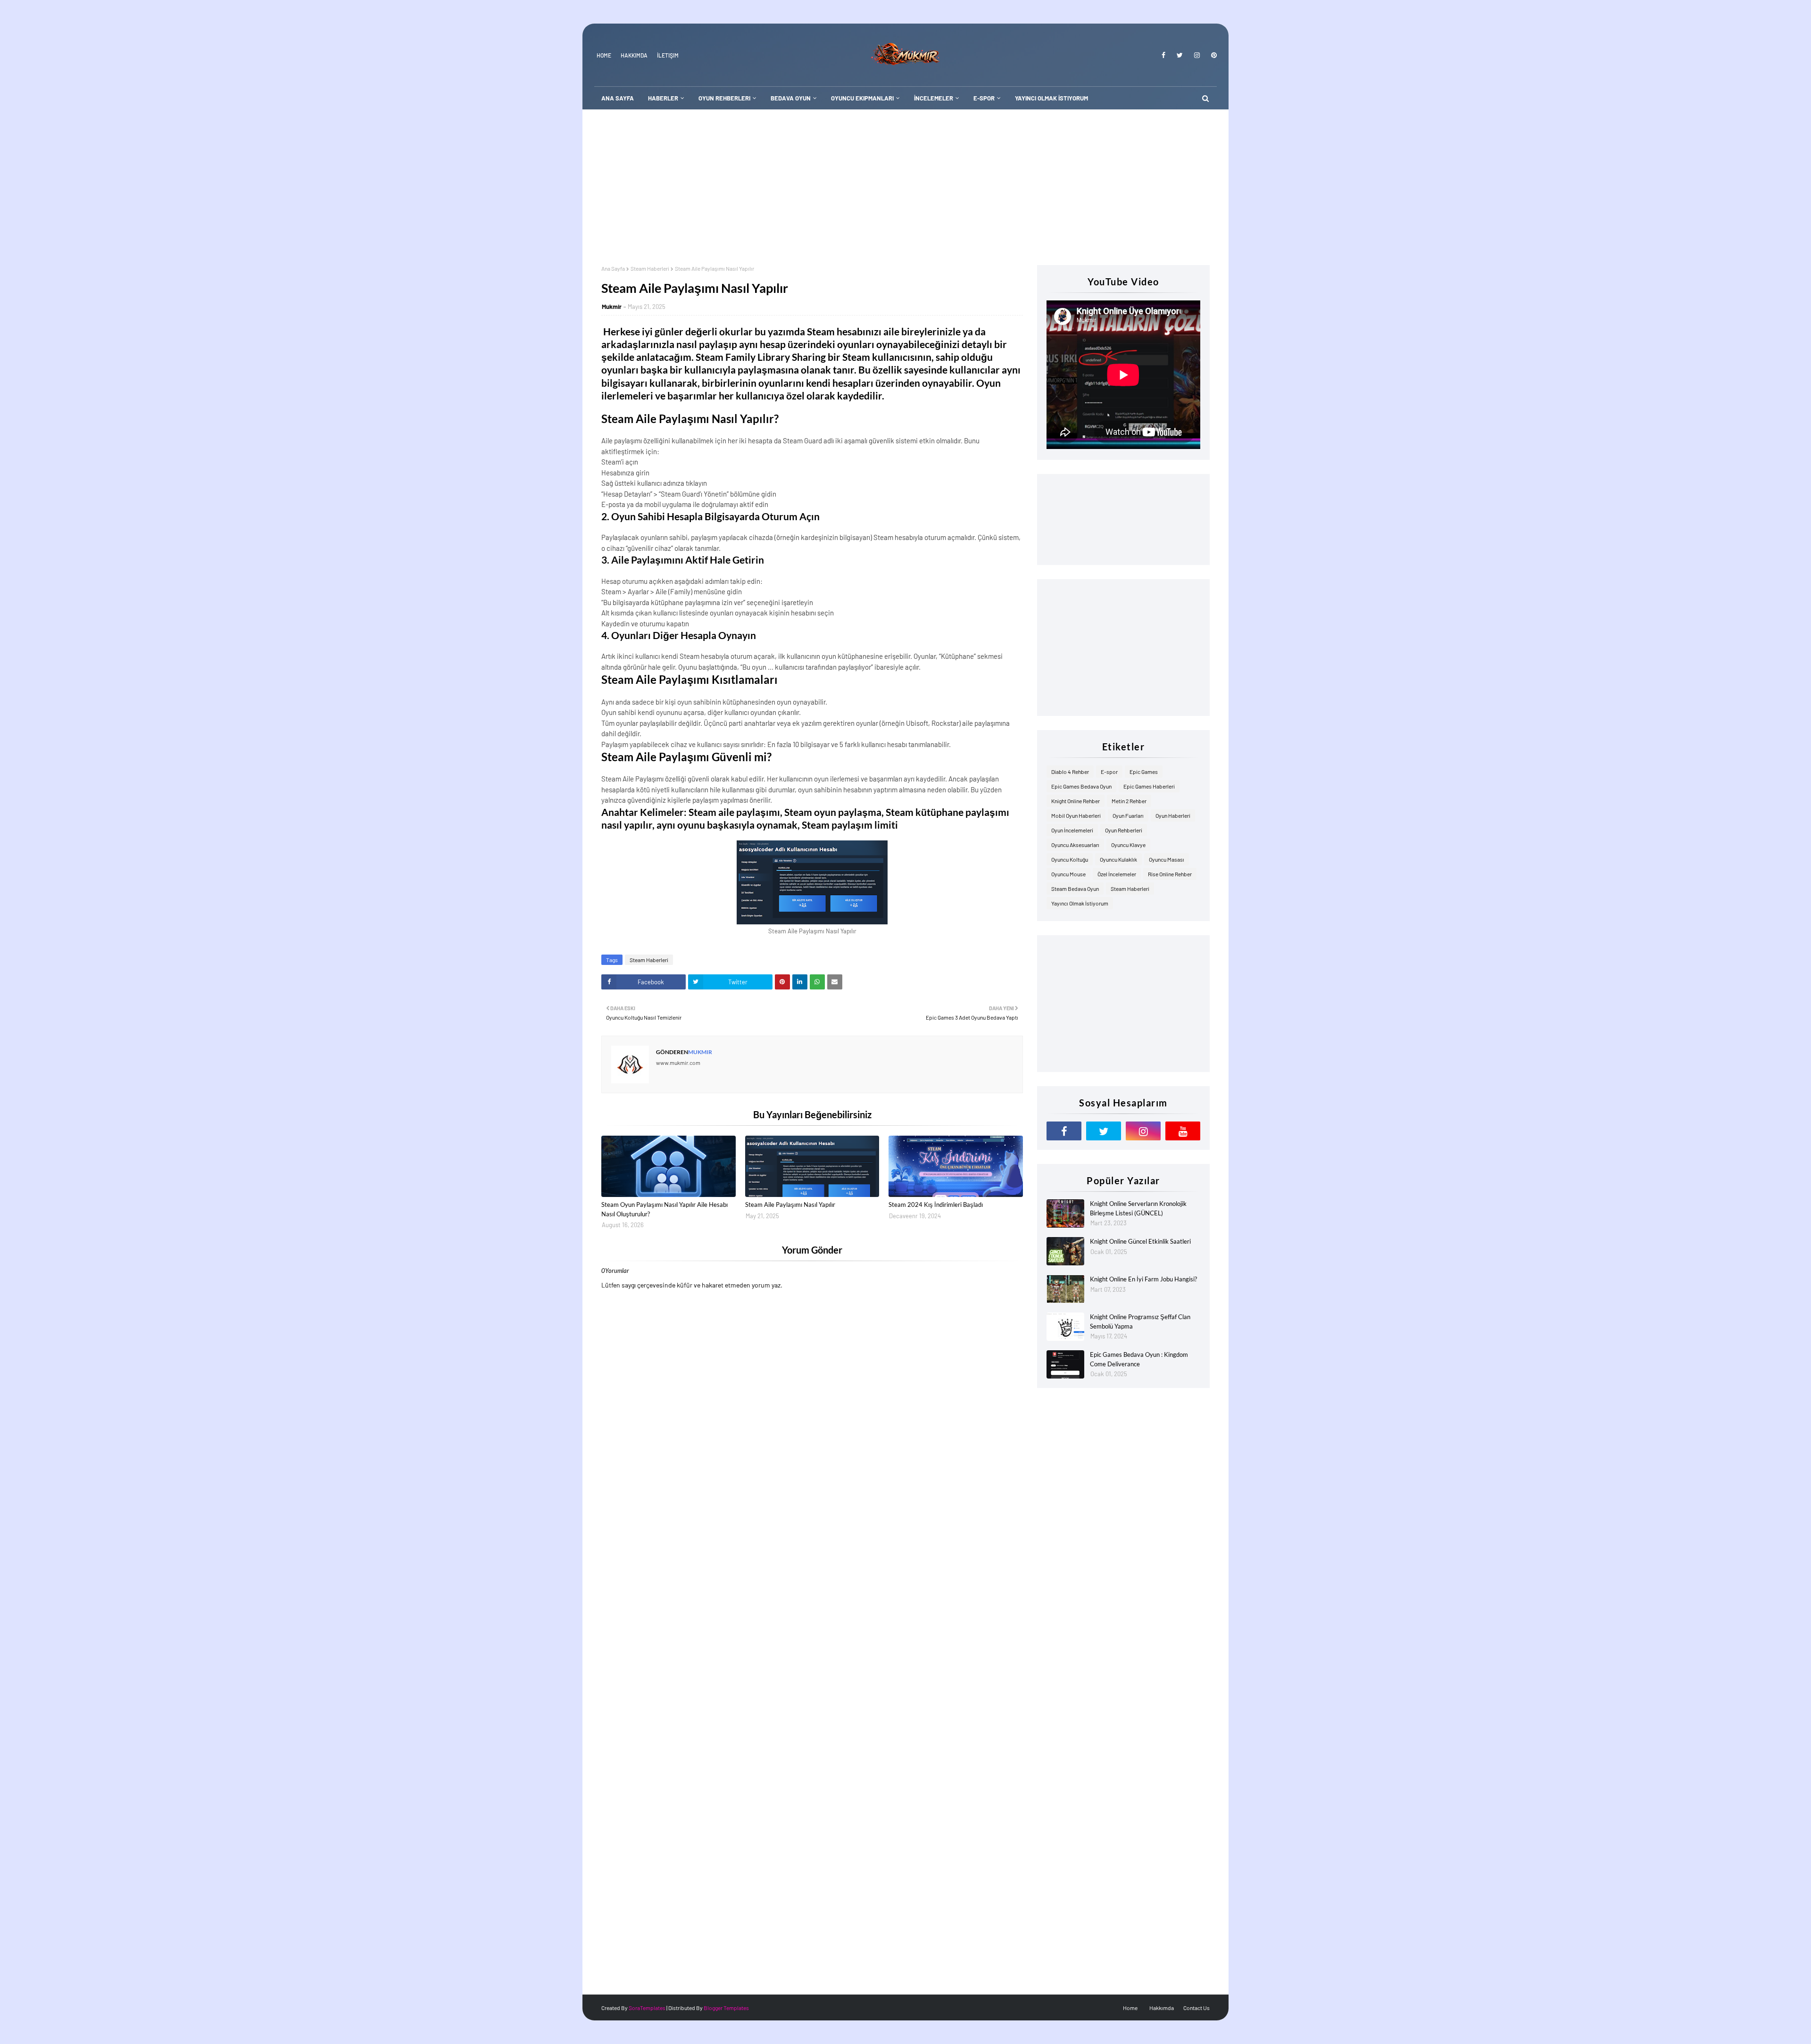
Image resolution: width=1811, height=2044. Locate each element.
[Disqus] (812, 1618)
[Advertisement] (905, 180)
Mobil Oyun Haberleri (1076, 815)
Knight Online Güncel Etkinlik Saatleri (1140, 1241)
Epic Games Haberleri (1149, 786)
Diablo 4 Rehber (1070, 772)
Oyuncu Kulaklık (1118, 859)
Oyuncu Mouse (1068, 874)
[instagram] (1197, 55)
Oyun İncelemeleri (1072, 830)
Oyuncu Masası (1167, 859)
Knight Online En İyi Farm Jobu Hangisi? (1143, 1279)
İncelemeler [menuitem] (934, 98)
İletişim (668, 55)
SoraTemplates (647, 2008)
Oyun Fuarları (1128, 815)
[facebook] (1163, 55)
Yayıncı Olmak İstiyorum (1080, 903)
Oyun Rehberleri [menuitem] (724, 98)
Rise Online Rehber (1170, 874)
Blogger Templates (726, 2008)
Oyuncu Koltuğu (1070, 859)
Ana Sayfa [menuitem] (618, 98)
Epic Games (1144, 772)
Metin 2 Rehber (1129, 801)
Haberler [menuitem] (663, 98)
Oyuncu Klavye (1128, 845)
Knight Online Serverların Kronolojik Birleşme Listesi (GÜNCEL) (1138, 1208)
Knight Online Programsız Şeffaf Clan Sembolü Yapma (1140, 1321)
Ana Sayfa (613, 268)
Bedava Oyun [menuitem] (791, 98)
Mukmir (612, 307)
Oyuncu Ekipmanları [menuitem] (862, 98)
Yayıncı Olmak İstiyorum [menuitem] (1051, 98)
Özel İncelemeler (1117, 874)
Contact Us (1196, 2008)
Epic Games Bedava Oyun (1081, 786)
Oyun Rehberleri (1124, 830)
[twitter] (1180, 55)
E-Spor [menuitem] (984, 98)
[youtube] (1183, 1131)
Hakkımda (634, 55)
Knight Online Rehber (1076, 801)
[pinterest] (1212, 55)
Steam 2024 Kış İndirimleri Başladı (936, 1205)
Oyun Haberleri (1173, 815)
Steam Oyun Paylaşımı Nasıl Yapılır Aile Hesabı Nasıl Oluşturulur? (665, 1209)
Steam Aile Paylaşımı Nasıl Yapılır (790, 1205)
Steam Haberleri (650, 268)
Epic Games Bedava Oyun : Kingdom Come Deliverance (1139, 1359)
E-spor (1109, 772)
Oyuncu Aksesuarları (1075, 845)
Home (604, 55)
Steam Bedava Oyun (1075, 889)
